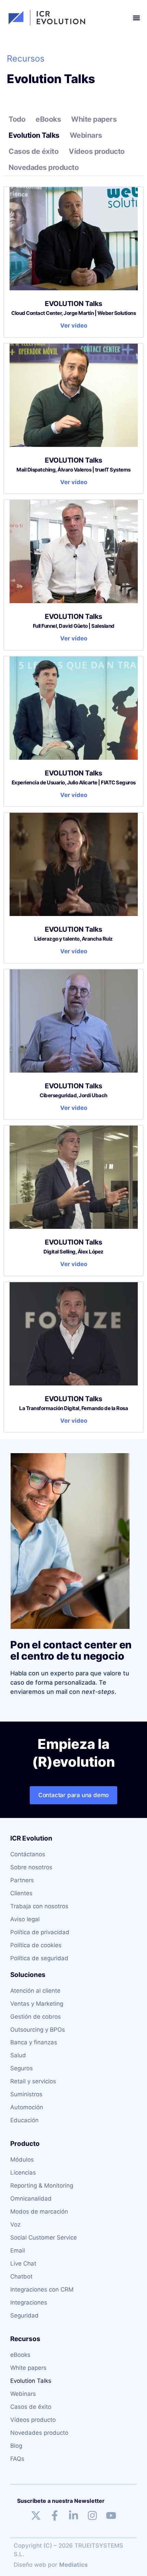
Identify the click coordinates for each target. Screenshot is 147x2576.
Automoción (27, 2107)
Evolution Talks (34, 135)
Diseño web (30, 2565)
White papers (94, 119)
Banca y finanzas (34, 2042)
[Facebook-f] (55, 2515)
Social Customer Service (44, 2238)
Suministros (26, 2094)
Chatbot (21, 2276)
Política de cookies (36, 1945)
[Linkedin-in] (73, 2515)
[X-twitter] (36, 2515)
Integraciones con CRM (42, 2289)
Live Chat (23, 2263)
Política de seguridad (39, 1958)
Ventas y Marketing (37, 2004)
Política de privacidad (40, 1932)
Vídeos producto (97, 151)
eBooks (48, 119)
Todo (17, 119)
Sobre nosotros (31, 1867)
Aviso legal (25, 1919)
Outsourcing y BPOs (38, 2030)
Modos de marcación (39, 2212)
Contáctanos (28, 1854)
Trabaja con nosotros (39, 1906)
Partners (22, 1880)
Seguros (22, 2068)
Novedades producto (44, 167)
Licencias (23, 2173)
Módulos (22, 2160)
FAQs (17, 2459)
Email (18, 2250)
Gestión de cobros (36, 2017)
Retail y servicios (33, 2081)
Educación (24, 2120)
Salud (18, 2055)
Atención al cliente (35, 1991)
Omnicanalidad (31, 2199)
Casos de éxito (34, 151)
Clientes (21, 1893)
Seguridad (24, 2315)
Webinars (86, 135)
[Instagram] (92, 2515)
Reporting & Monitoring (42, 2186)
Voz (15, 2225)
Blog (16, 2446)
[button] (136, 18)
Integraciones (29, 2302)
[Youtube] (111, 2515)
